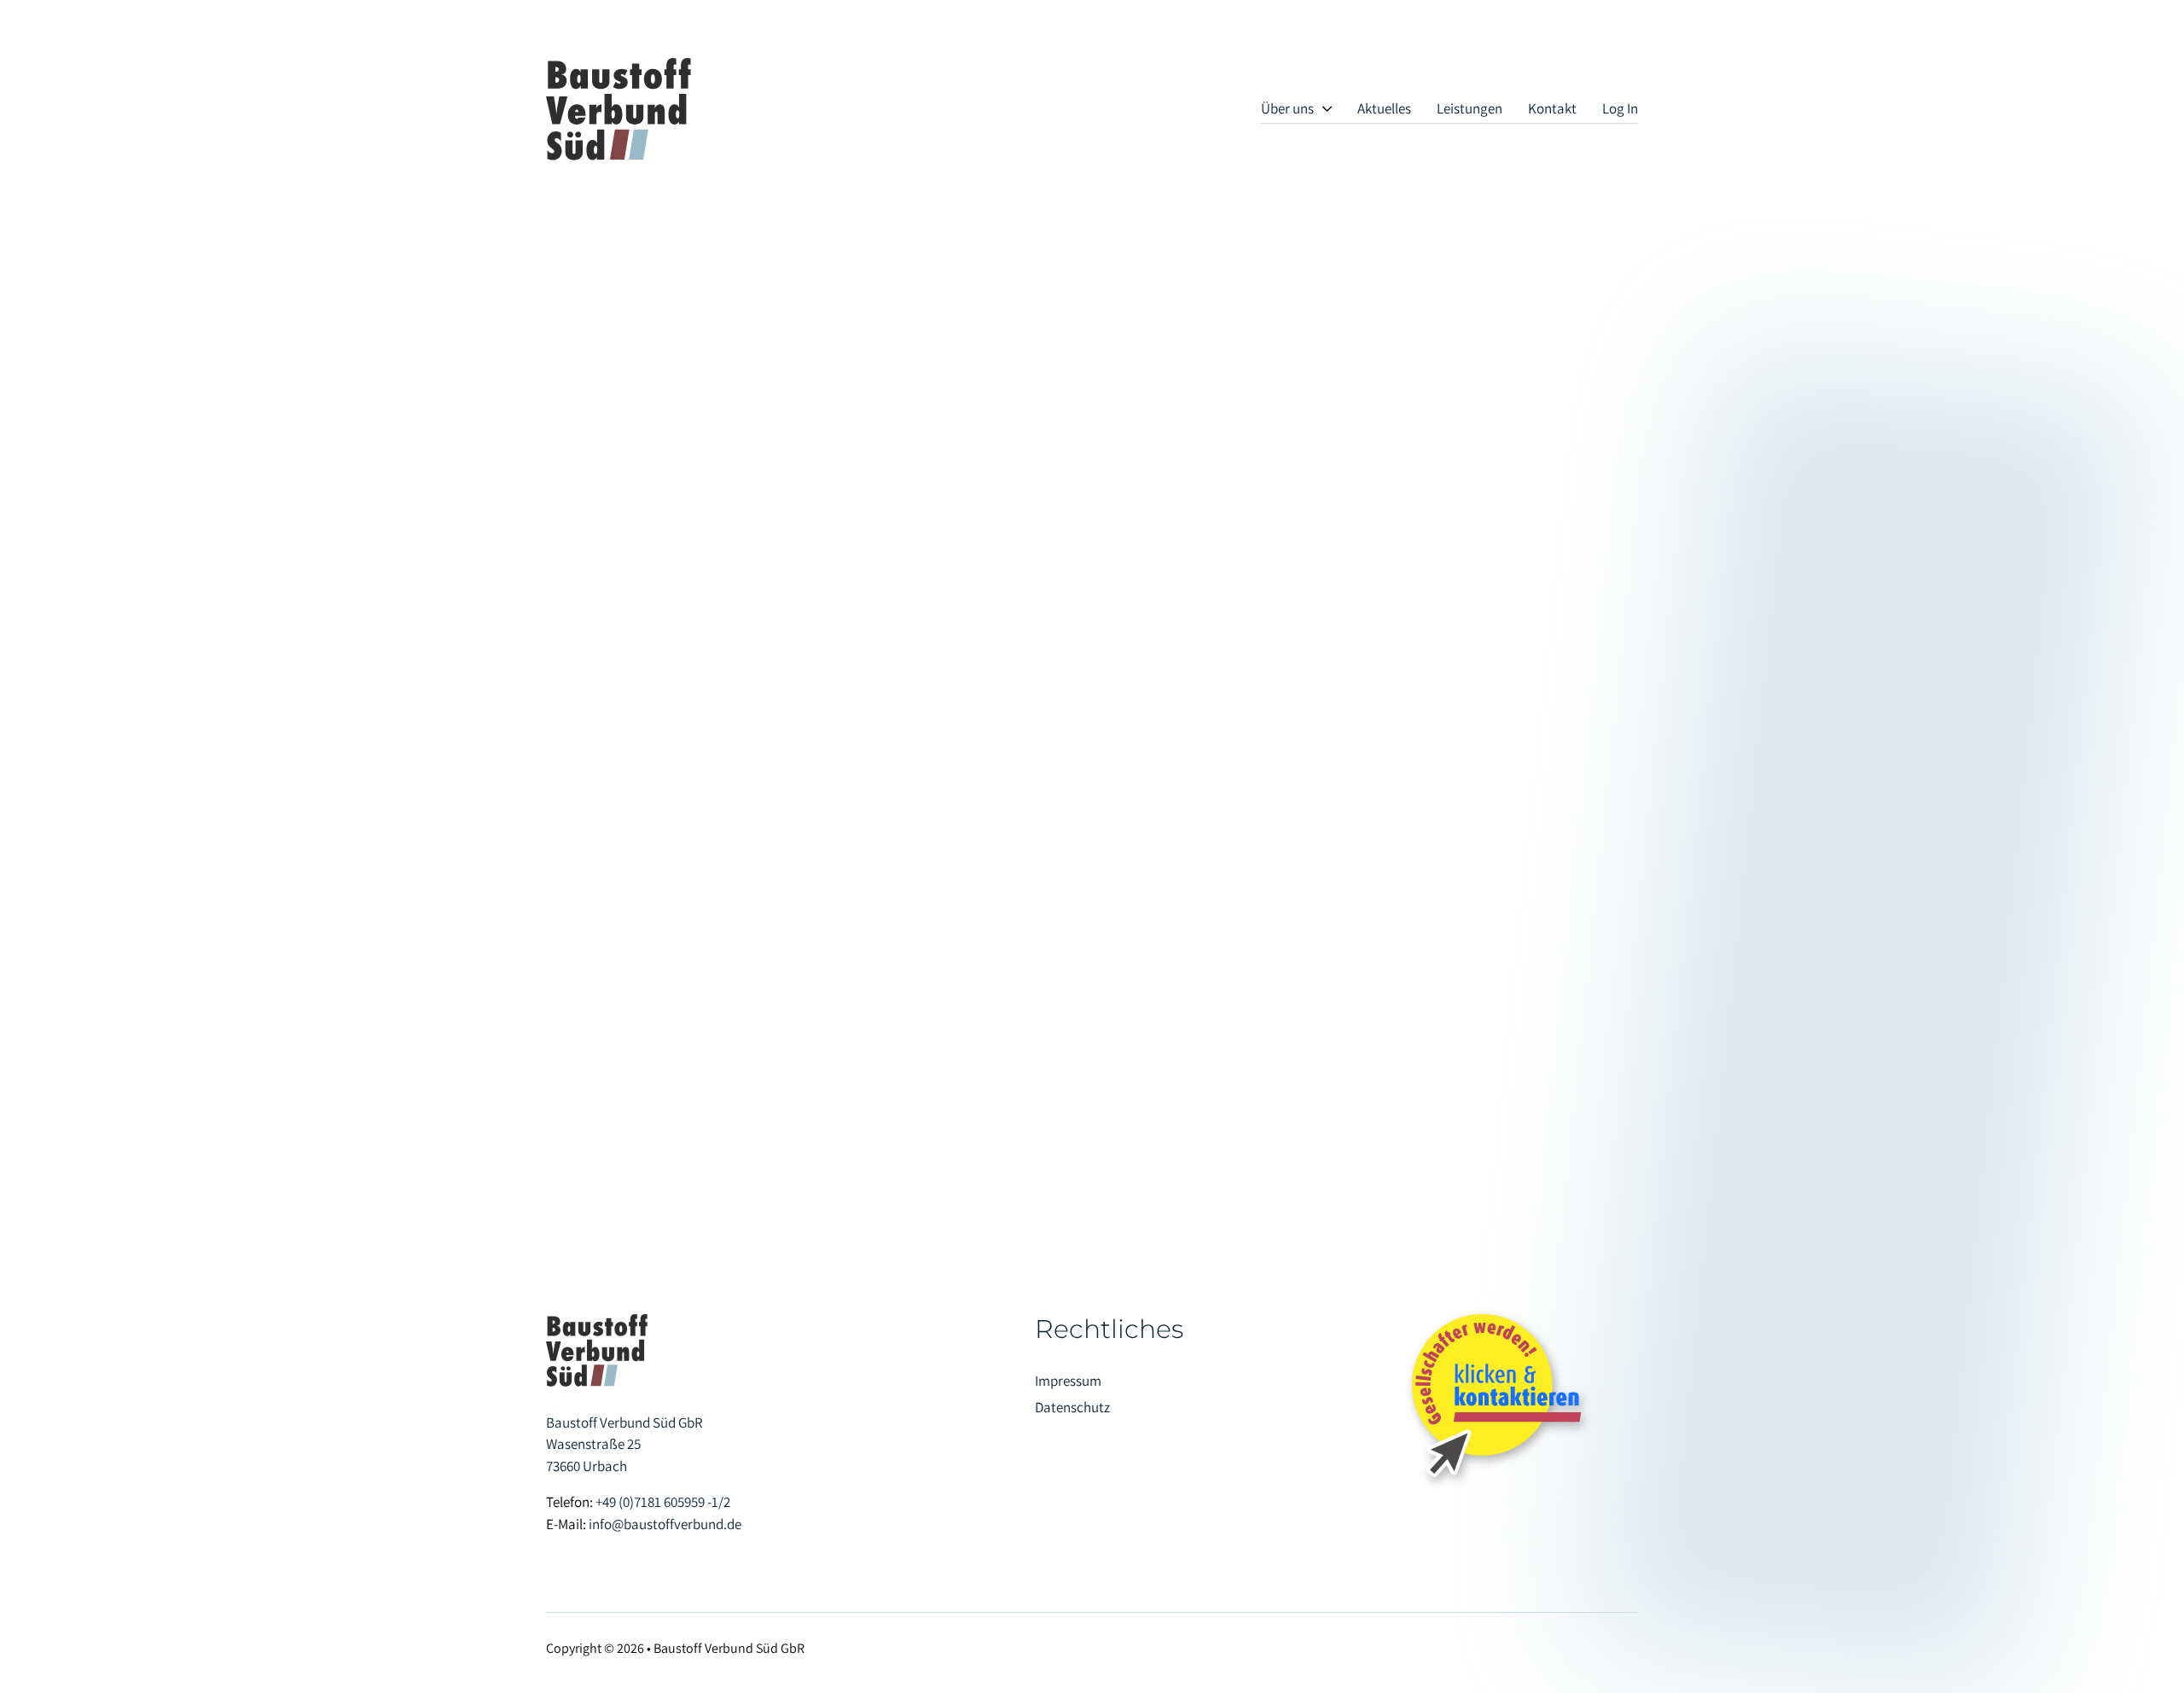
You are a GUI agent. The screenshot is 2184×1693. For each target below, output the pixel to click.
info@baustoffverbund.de (665, 1524)
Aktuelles (1384, 108)
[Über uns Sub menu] (1327, 109)
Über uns (1287, 108)
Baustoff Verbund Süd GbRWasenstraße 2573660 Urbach (624, 1444)
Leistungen (1470, 108)
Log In (1620, 108)
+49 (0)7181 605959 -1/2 (663, 1502)
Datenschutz (1072, 1407)
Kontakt (1552, 108)
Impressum (1068, 1381)
